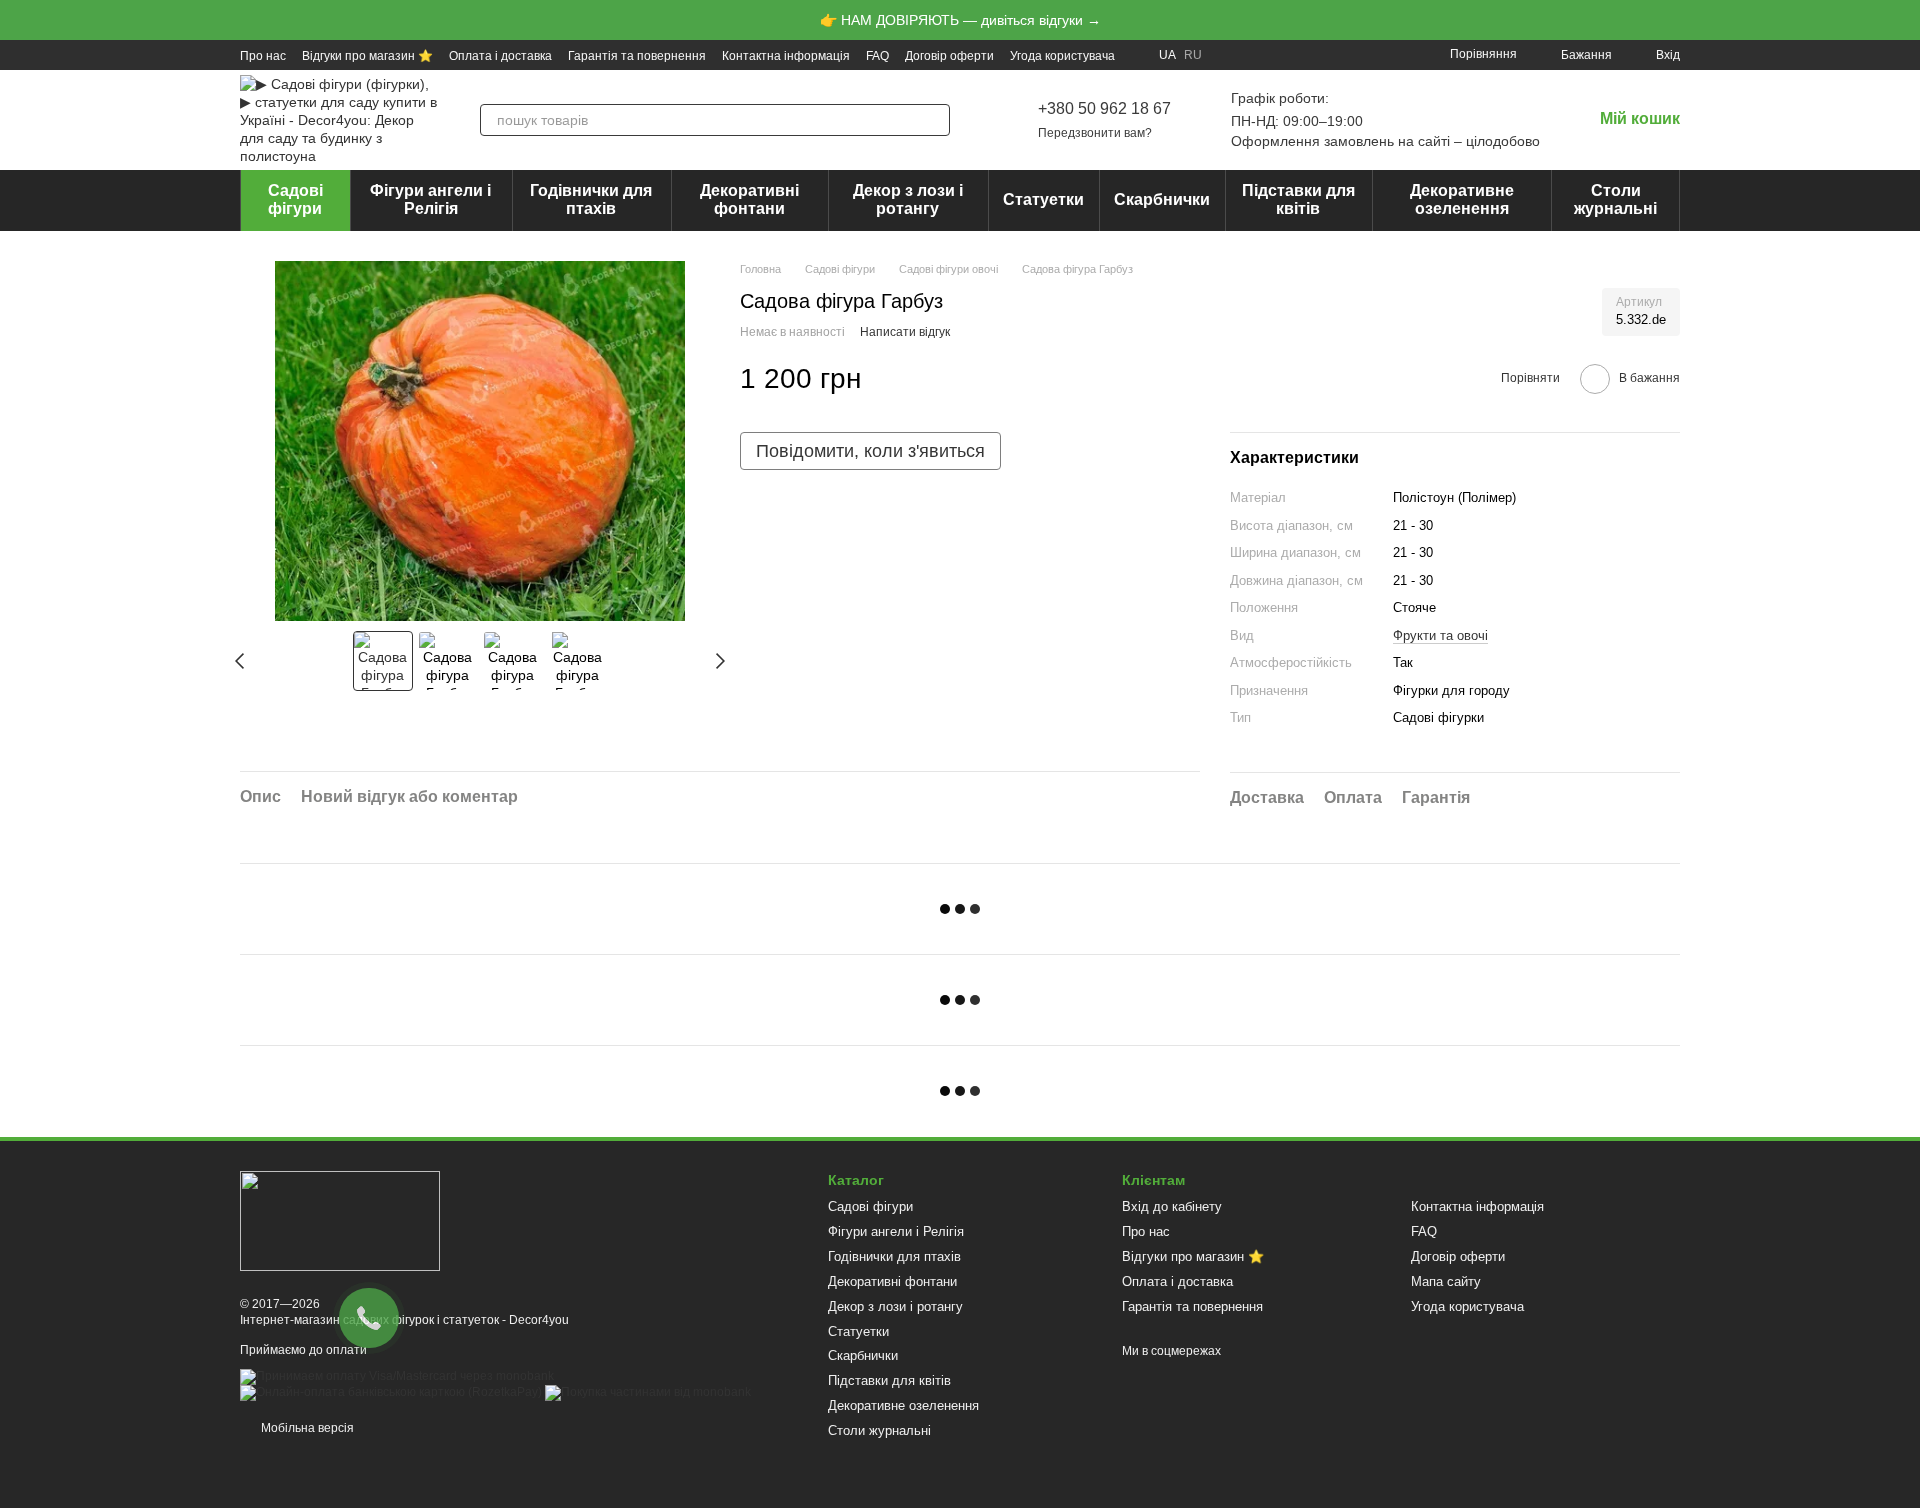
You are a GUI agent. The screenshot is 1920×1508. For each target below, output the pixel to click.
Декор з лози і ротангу (908, 199)
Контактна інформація (786, 56)
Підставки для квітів (1298, 199)
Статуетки (1043, 199)
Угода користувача (1062, 56)
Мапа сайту (1446, 1281)
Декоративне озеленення (1462, 199)
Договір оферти (949, 56)
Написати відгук (905, 332)
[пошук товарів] (934, 120)
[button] (1904, 20)
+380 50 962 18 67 (1104, 108)
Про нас (263, 56)
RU (1193, 55)
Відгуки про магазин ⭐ (367, 56)
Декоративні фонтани (749, 199)
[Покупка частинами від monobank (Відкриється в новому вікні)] (648, 1392)
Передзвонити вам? (1095, 133)
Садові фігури (295, 199)
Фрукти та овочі (1440, 635)
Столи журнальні (1615, 199)
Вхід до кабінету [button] (1172, 1206)
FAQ (877, 56)
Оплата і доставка (500, 56)
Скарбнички (1162, 199)
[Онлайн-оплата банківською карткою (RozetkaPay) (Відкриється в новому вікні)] (391, 1392)
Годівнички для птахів (591, 199)
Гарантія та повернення (637, 56)
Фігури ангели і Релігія (430, 199)
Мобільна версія (306, 1428)
